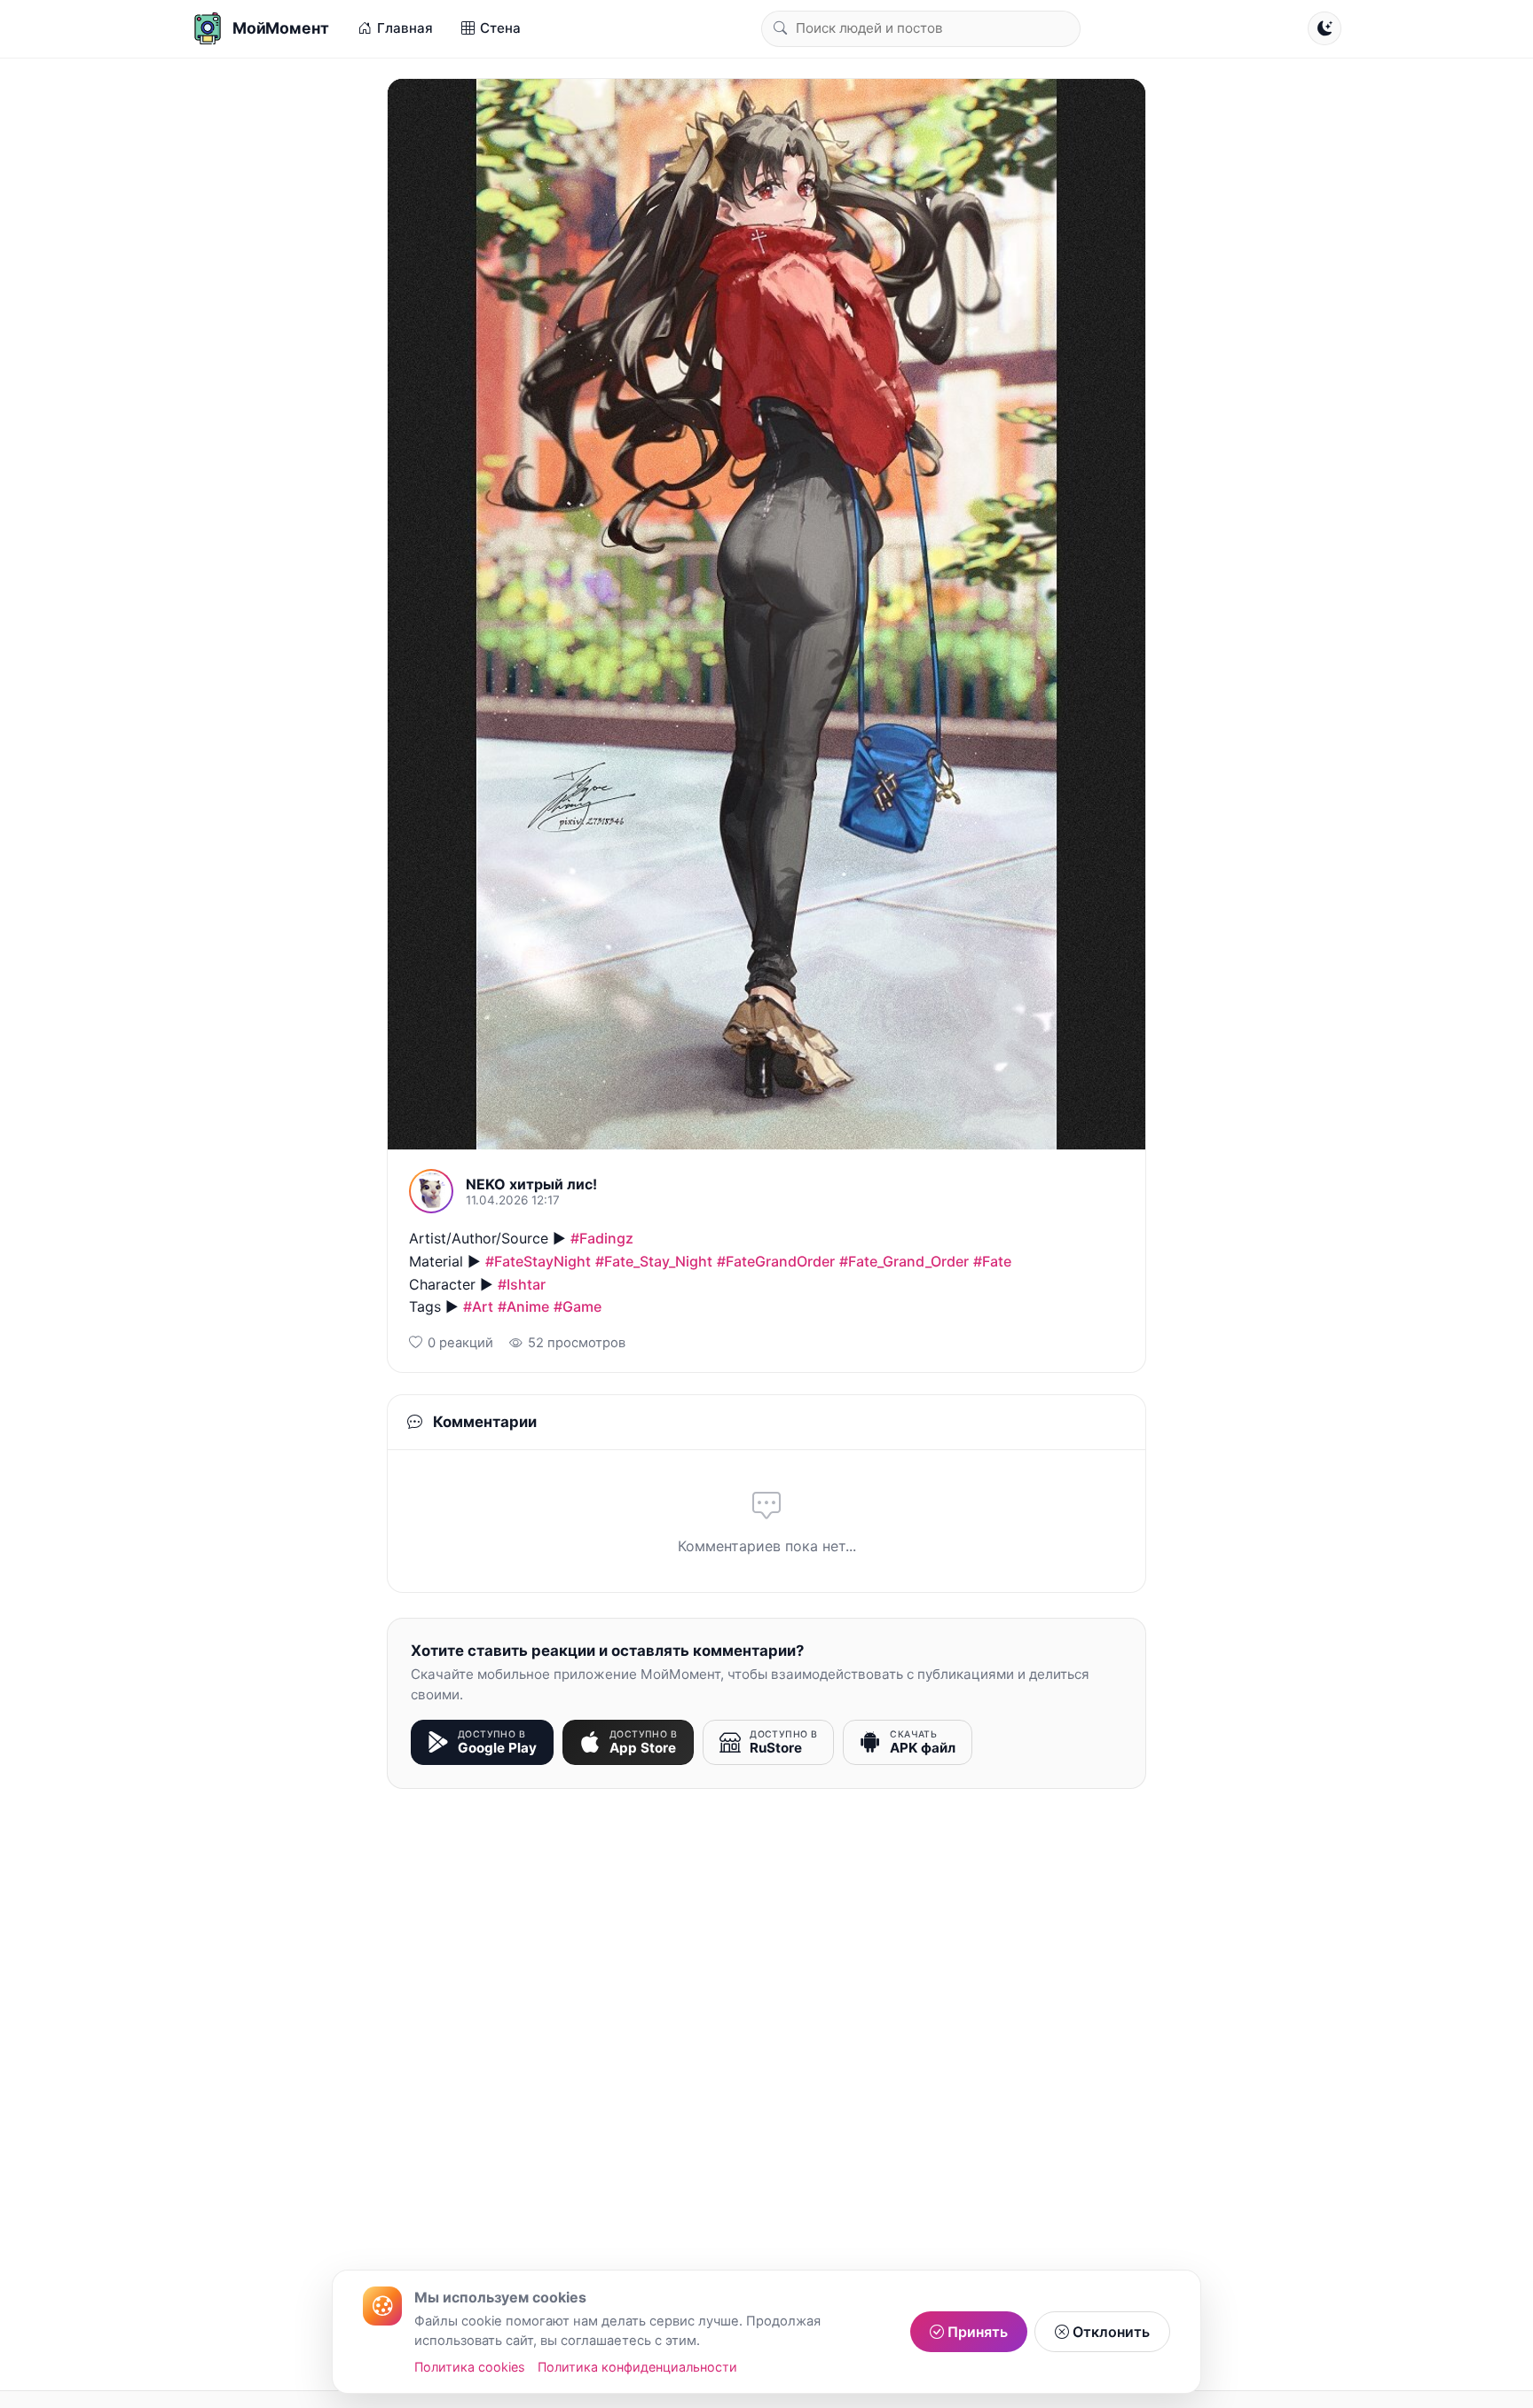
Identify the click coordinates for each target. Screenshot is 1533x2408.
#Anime (523, 1306)
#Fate (992, 1261)
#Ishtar (522, 1284)
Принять (976, 2332)
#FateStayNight (538, 1261)
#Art (478, 1306)
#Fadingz (602, 1238)
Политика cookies (470, 2367)
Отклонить (1109, 2332)
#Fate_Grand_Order (904, 1261)
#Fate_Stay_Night (654, 1261)
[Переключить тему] (1325, 28)
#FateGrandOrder (776, 1261)
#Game (578, 1306)
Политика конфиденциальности (637, 2367)
